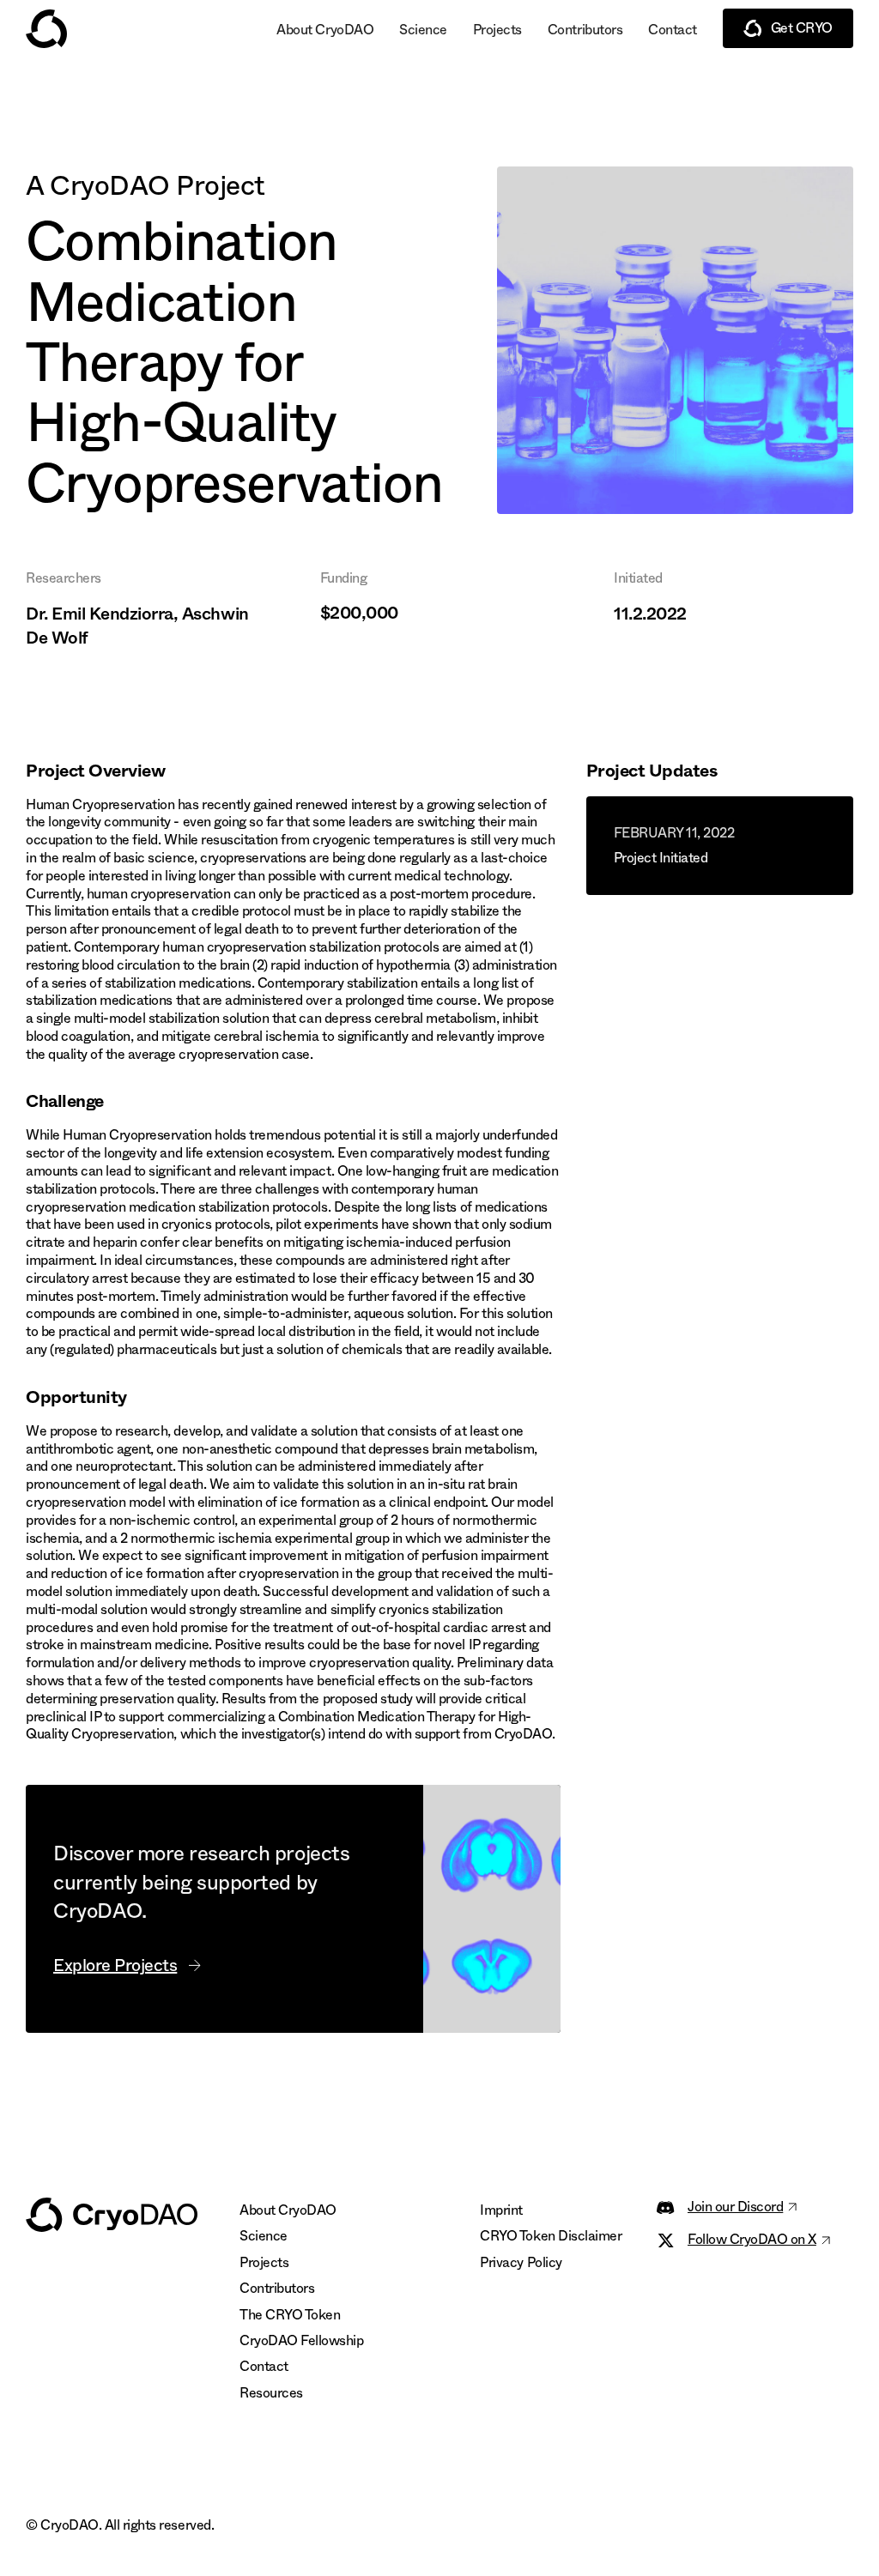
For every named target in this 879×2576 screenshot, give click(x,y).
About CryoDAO (325, 30)
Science (423, 30)
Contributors (585, 30)
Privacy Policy (521, 2262)
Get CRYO (802, 28)
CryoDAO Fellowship (301, 2340)
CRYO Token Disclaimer (551, 2236)
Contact (673, 30)
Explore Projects (115, 1966)
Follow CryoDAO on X (752, 2240)
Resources (271, 2393)
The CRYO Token (290, 2315)
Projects (497, 30)
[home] (46, 29)
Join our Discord (735, 2207)
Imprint (501, 2210)
